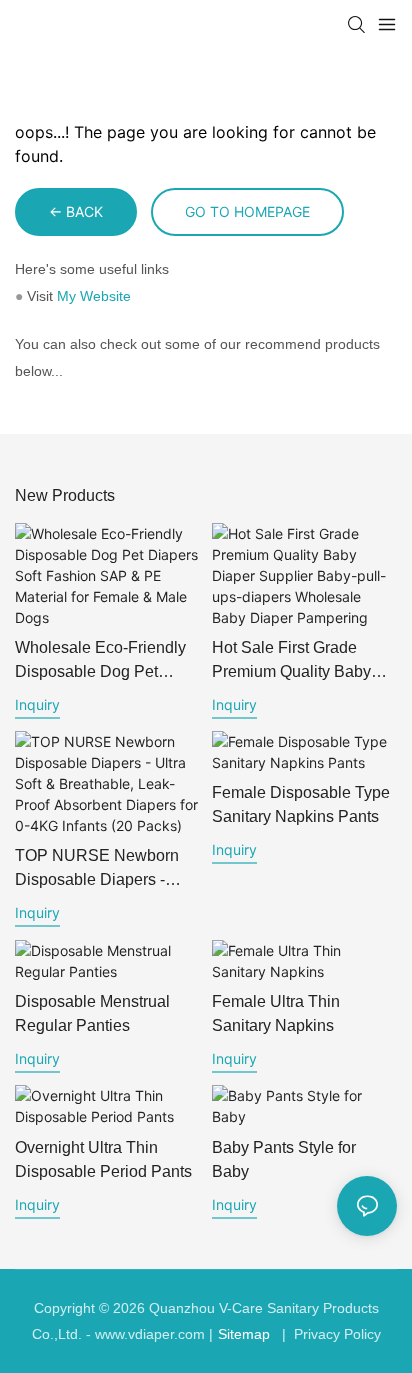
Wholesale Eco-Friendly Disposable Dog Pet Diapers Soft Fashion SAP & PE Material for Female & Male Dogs (100, 661)
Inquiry (37, 704)
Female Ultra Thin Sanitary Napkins (276, 1013)
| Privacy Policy (329, 1334)
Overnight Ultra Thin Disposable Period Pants (103, 1159)
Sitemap (244, 1334)
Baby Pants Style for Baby (284, 1159)
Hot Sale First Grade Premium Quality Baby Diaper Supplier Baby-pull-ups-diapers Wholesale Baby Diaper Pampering (296, 661)
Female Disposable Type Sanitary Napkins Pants (301, 804)
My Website (94, 296)
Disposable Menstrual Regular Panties (92, 1013)
